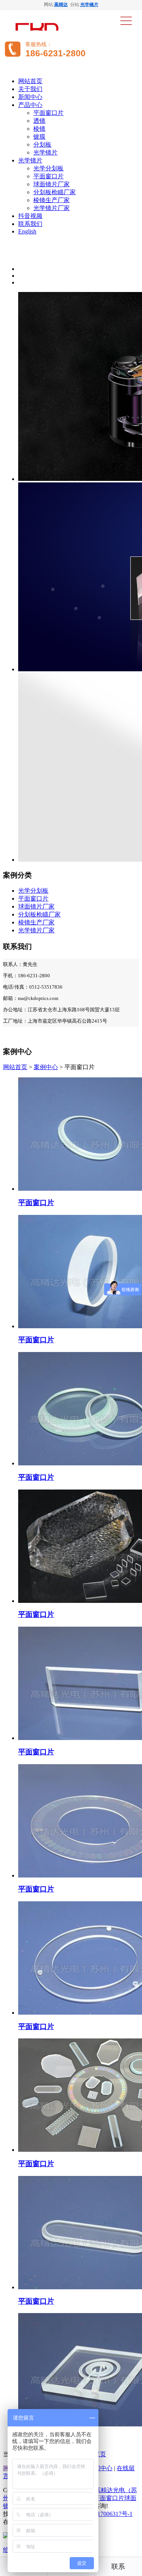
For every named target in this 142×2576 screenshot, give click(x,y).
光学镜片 (89, 5)
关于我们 (30, 89)
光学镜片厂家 (51, 208)
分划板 (42, 144)
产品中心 (30, 105)
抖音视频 (30, 216)
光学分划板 (48, 168)
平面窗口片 (48, 113)
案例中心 (46, 1067)
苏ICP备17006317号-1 (104, 2514)
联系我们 (30, 224)
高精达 (61, 5)
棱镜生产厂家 (51, 200)
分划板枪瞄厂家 (55, 192)
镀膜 (39, 137)
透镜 (39, 121)
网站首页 (30, 81)
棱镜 (39, 129)
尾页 (100, 2454)
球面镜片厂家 (51, 184)
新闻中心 (30, 97)
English (27, 231)
